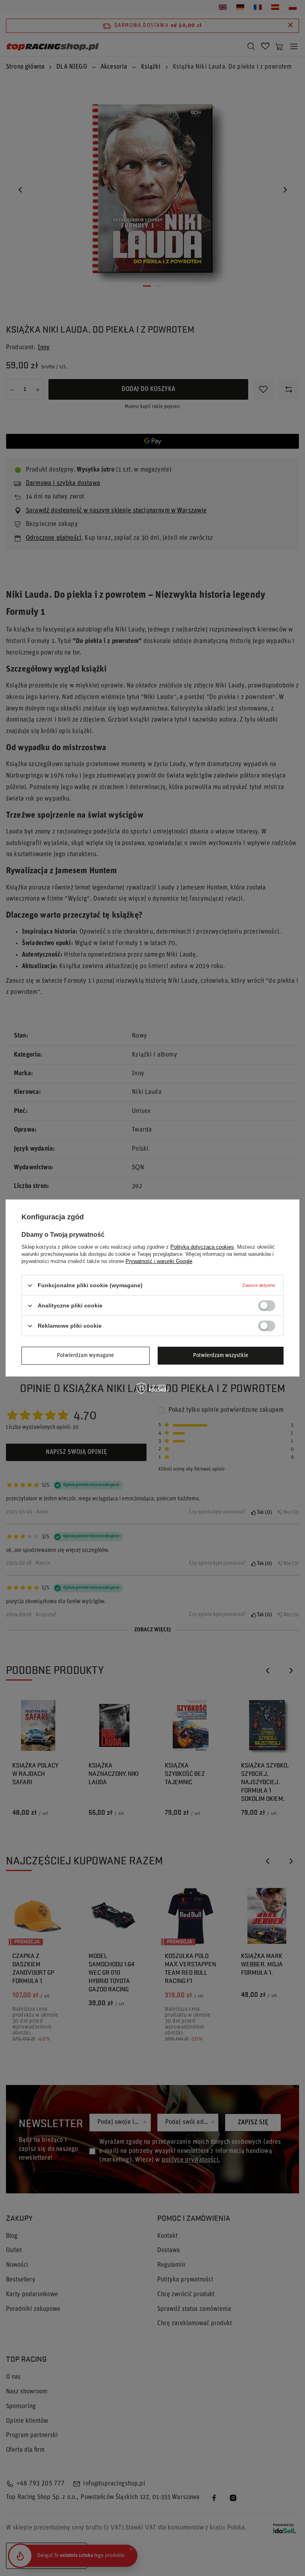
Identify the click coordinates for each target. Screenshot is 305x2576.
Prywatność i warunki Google (159, 1261)
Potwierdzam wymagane (85, 1355)
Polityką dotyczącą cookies (202, 1247)
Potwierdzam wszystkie (221, 1355)
